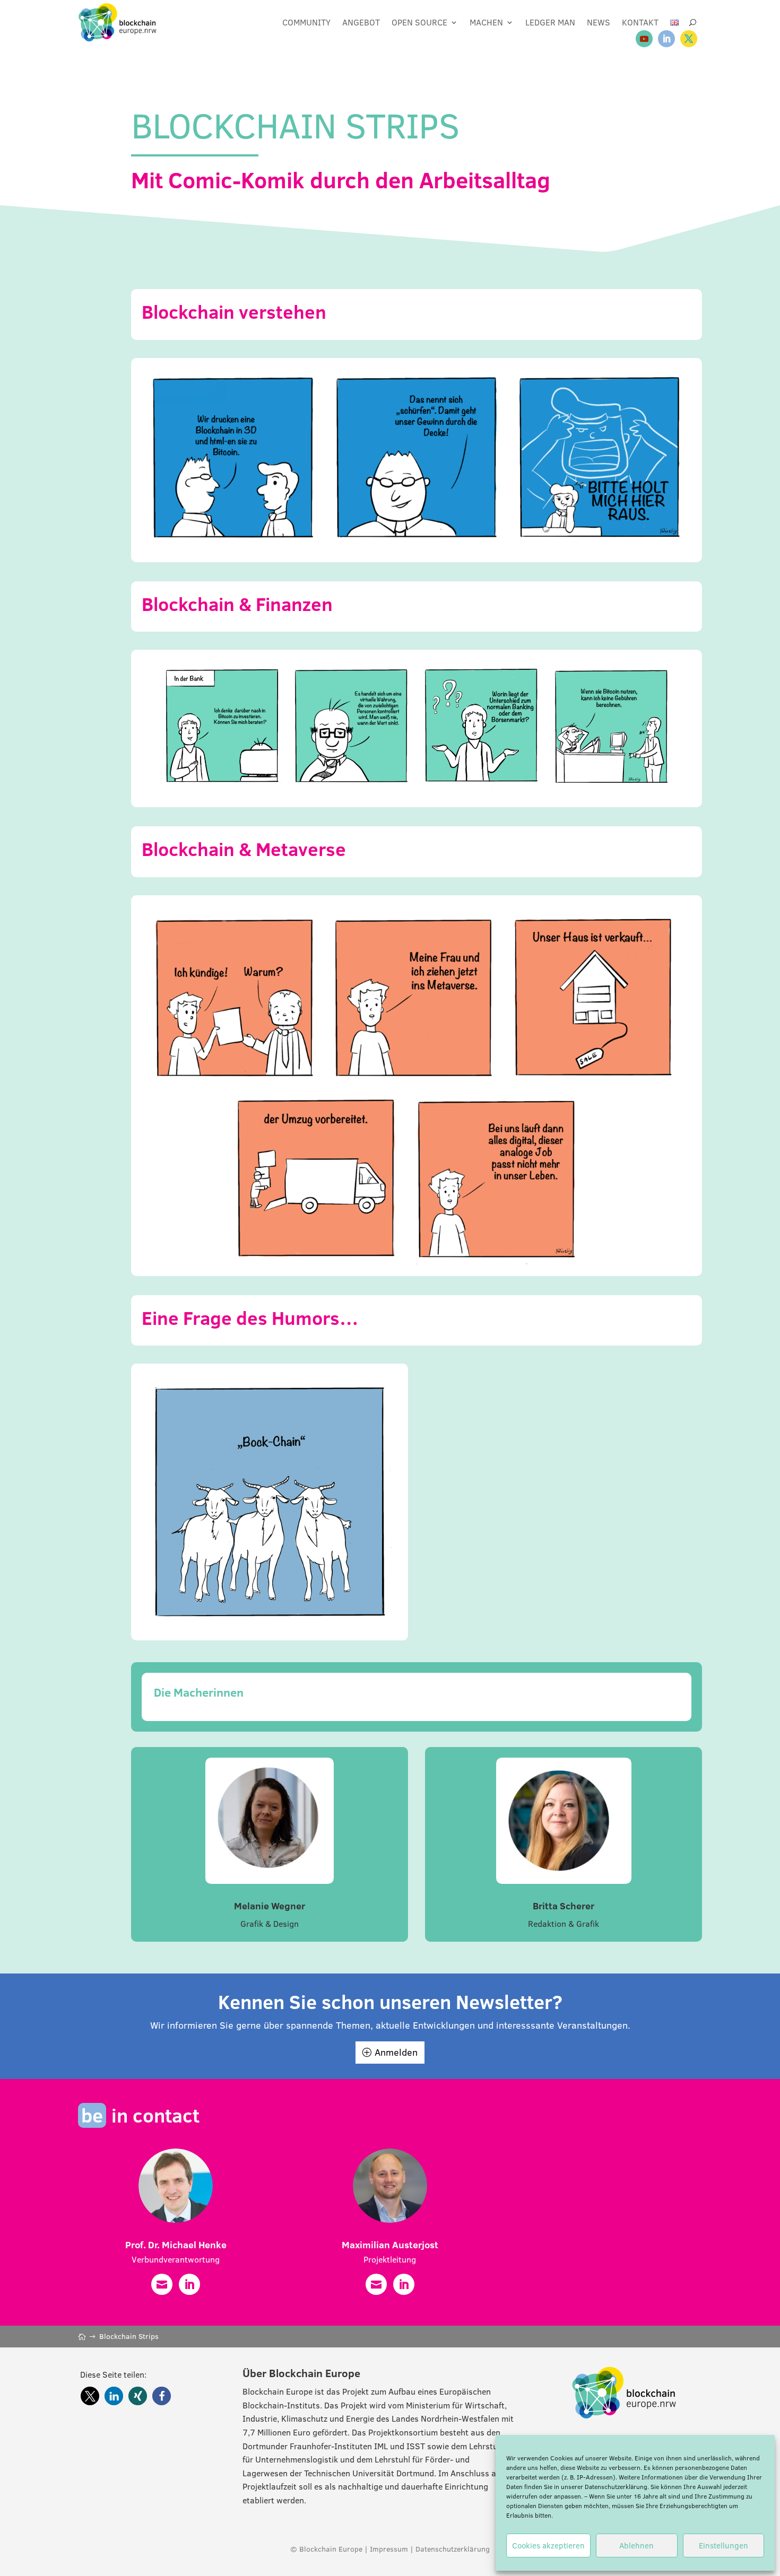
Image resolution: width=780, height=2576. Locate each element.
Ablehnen (636, 2546)
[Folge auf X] (689, 39)
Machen (486, 22)
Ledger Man (550, 22)
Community (306, 22)
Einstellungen (723, 2546)
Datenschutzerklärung (616, 2487)
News (599, 22)
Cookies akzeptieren (548, 2546)
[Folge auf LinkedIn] (666, 39)
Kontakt (640, 22)
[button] (90, 2396)
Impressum (389, 2549)
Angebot (361, 22)
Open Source (419, 22)
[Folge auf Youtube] (644, 39)
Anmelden (396, 2052)
